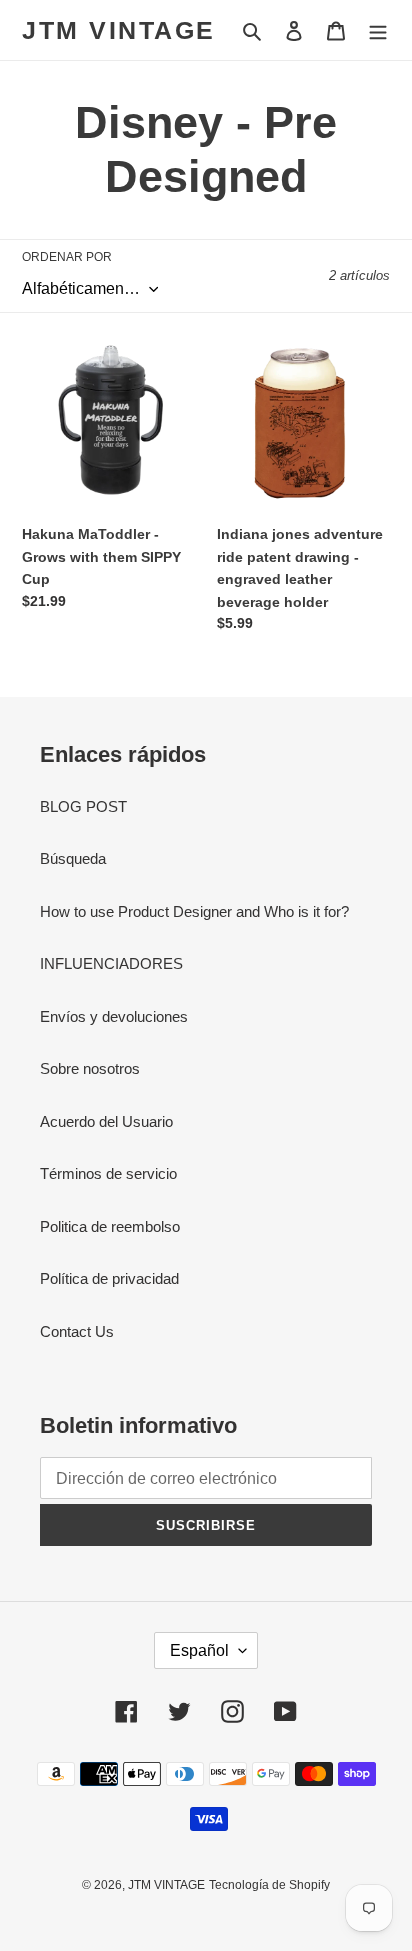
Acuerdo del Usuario (106, 1121)
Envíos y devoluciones (114, 1016)
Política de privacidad (109, 1278)
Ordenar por (67, 257)
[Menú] (378, 30)
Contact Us (77, 1331)
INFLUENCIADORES (111, 963)
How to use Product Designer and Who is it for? (194, 911)
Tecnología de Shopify (269, 1885)
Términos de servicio (108, 1173)
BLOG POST (83, 806)
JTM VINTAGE (119, 30)
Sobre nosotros (90, 1068)
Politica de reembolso (110, 1226)
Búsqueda (73, 858)
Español (199, 1650)
